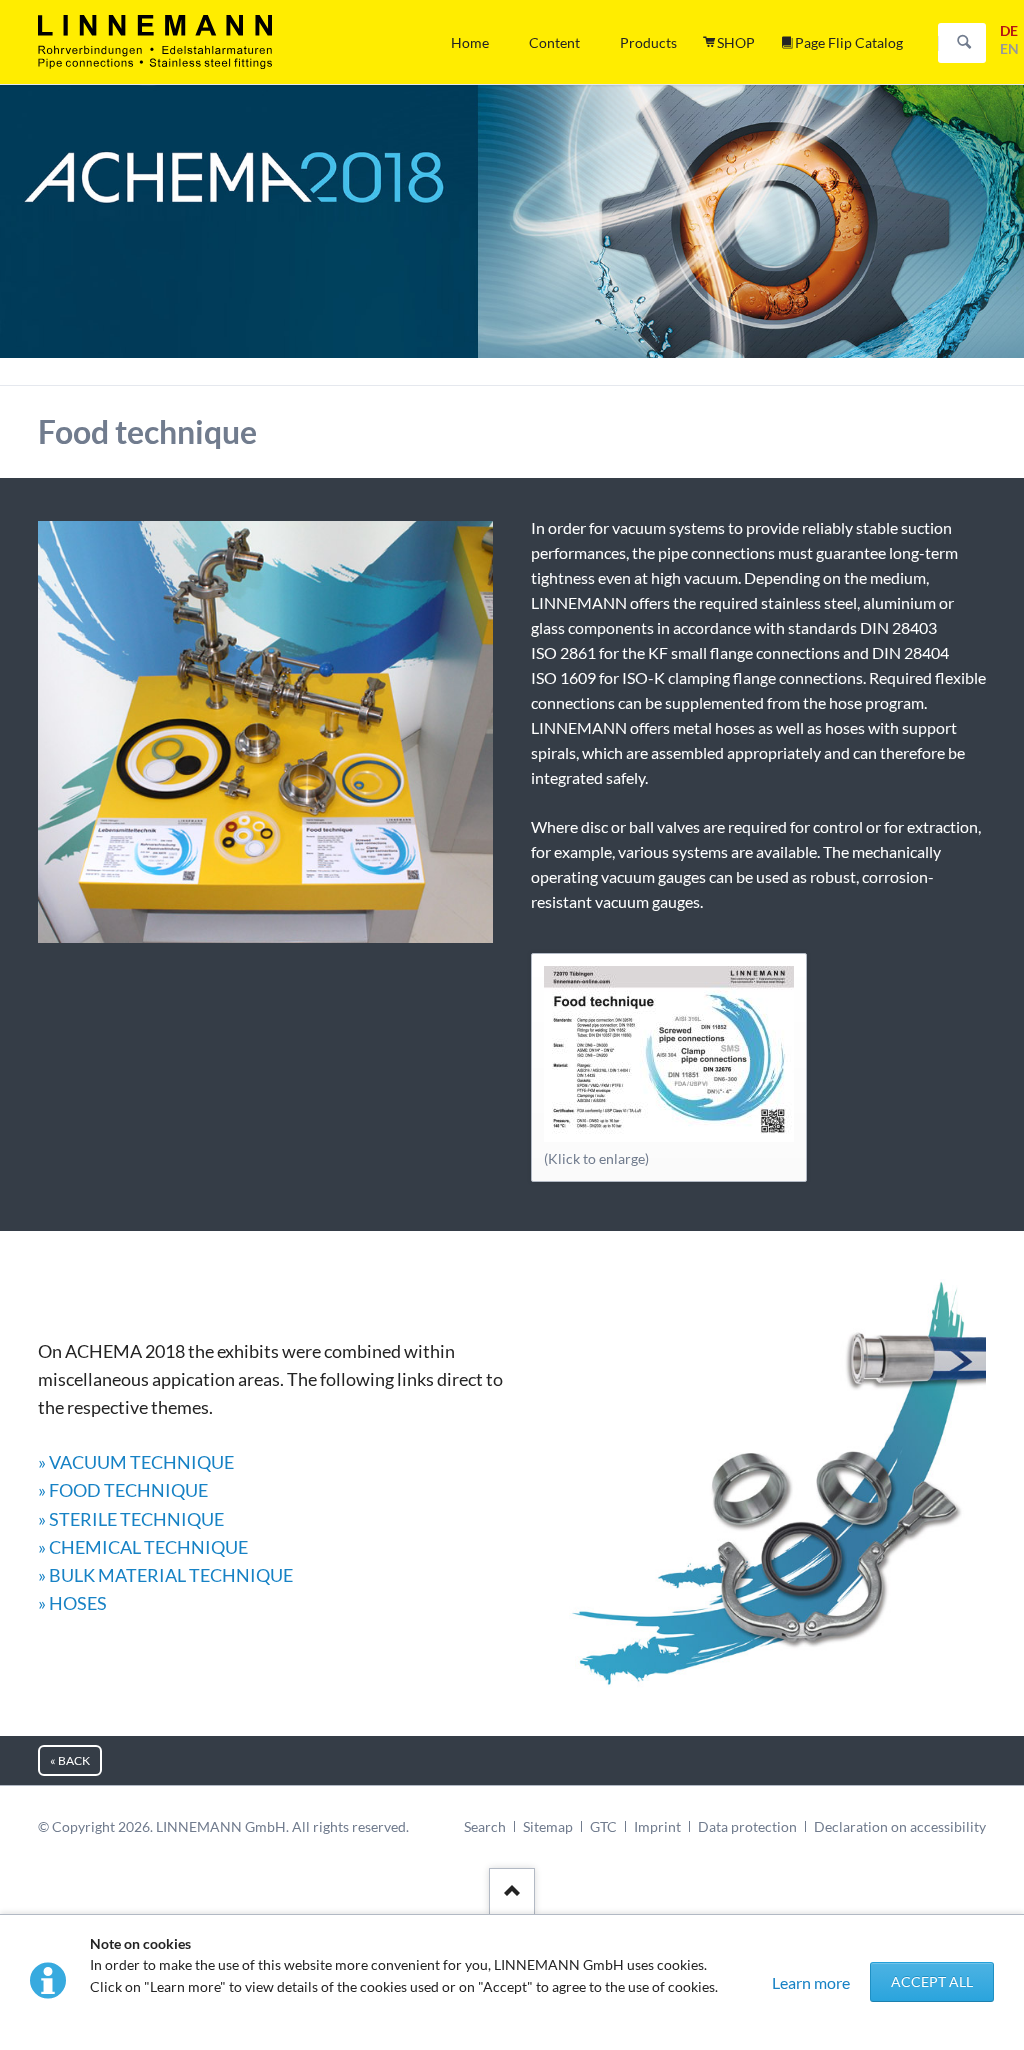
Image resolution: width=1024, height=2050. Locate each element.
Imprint (657, 1826)
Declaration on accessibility (900, 1826)
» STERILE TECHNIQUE (131, 1519)
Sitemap (548, 1826)
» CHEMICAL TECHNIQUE (143, 1547)
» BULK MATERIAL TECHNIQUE (165, 1575)
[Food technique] (669, 1054)
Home (470, 42)
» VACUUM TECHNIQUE (136, 1462)
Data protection (747, 1826)
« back (70, 1760)
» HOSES (72, 1603)
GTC (603, 1826)
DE (1009, 30)
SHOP (736, 42)
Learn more (811, 1982)
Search (964, 43)
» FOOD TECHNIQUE (123, 1490)
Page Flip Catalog (849, 42)
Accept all (932, 1981)
